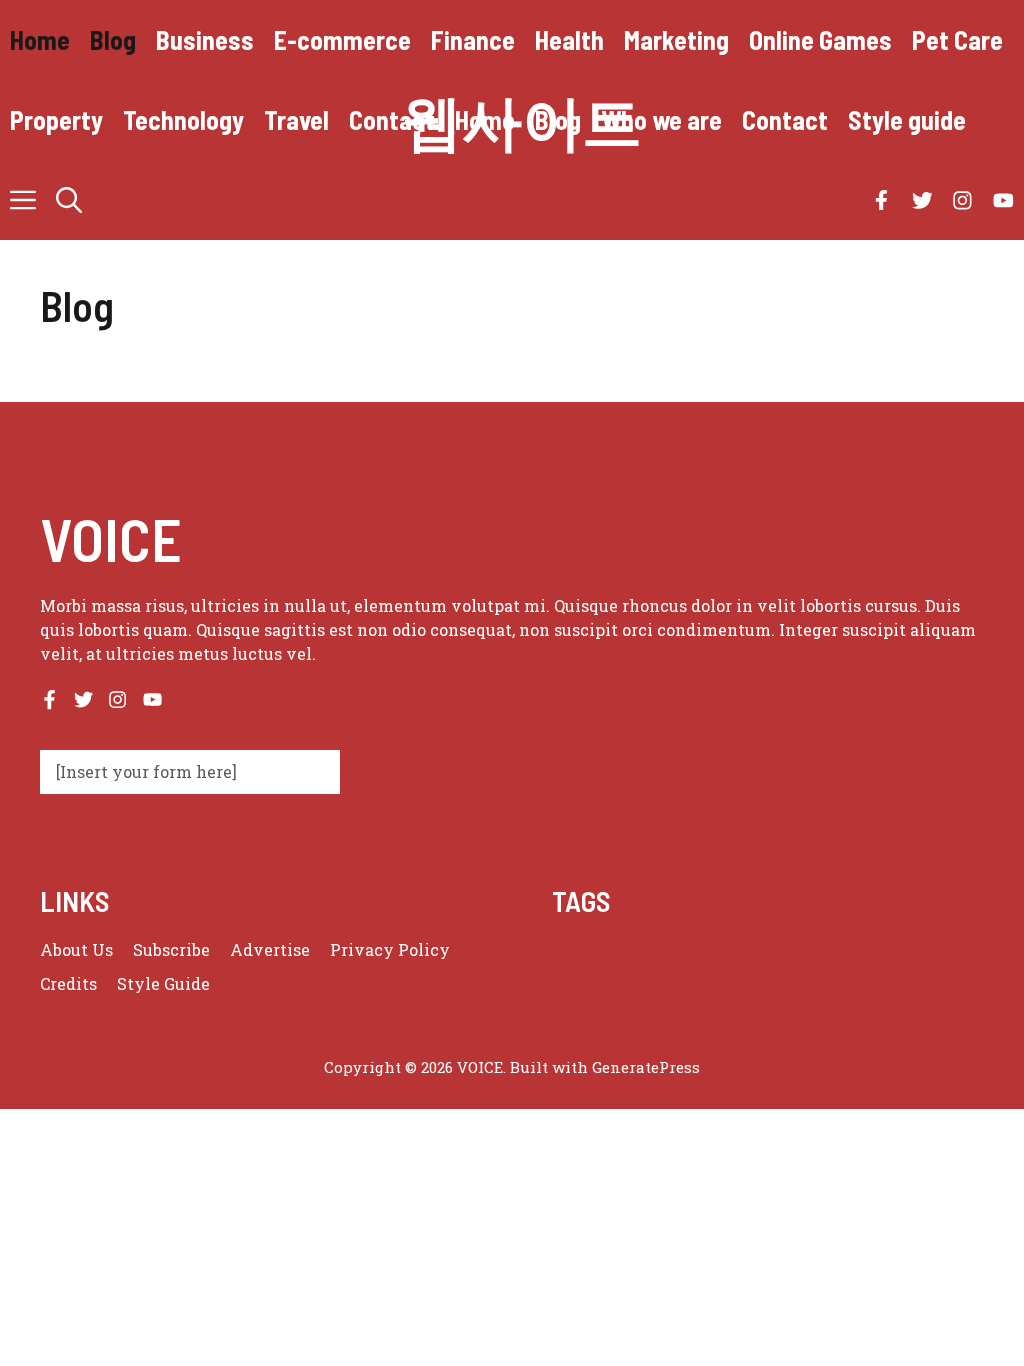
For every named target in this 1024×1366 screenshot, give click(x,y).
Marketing (676, 39)
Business (205, 39)
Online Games (820, 39)
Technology (183, 119)
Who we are (661, 119)
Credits (68, 983)
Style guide (907, 119)
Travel (296, 119)
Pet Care (957, 39)
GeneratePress (646, 1067)
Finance (473, 39)
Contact (392, 119)
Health (569, 39)
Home (40, 39)
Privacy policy (390, 949)
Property (56, 119)
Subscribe (171, 949)
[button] (69, 200)
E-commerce (342, 39)
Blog (113, 39)
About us (76, 949)
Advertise (270, 949)
